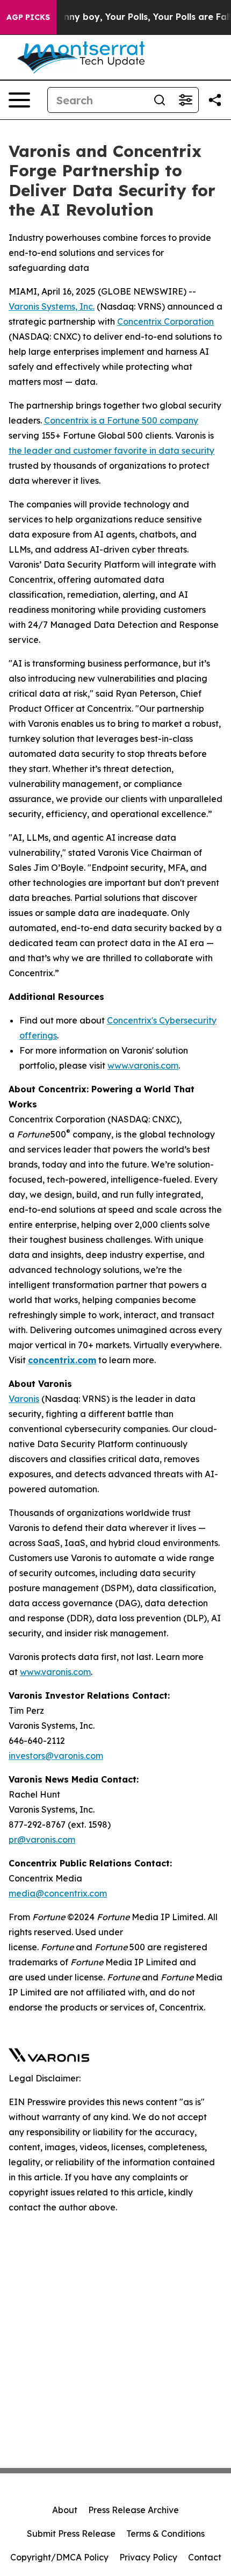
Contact (205, 2557)
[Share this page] (215, 100)
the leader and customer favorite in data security (111, 450)
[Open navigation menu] (19, 100)
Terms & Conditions (165, 2534)
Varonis (24, 1399)
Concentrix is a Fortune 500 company (121, 420)
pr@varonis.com (42, 1840)
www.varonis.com (143, 1065)
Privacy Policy (148, 2557)
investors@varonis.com (56, 1756)
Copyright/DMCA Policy (59, 2557)
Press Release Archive (133, 2510)
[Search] (160, 100)
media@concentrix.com (58, 1893)
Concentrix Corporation (165, 321)
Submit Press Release (71, 2534)
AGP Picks (28, 17)
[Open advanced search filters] (185, 100)
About (65, 2510)
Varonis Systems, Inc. (52, 306)
